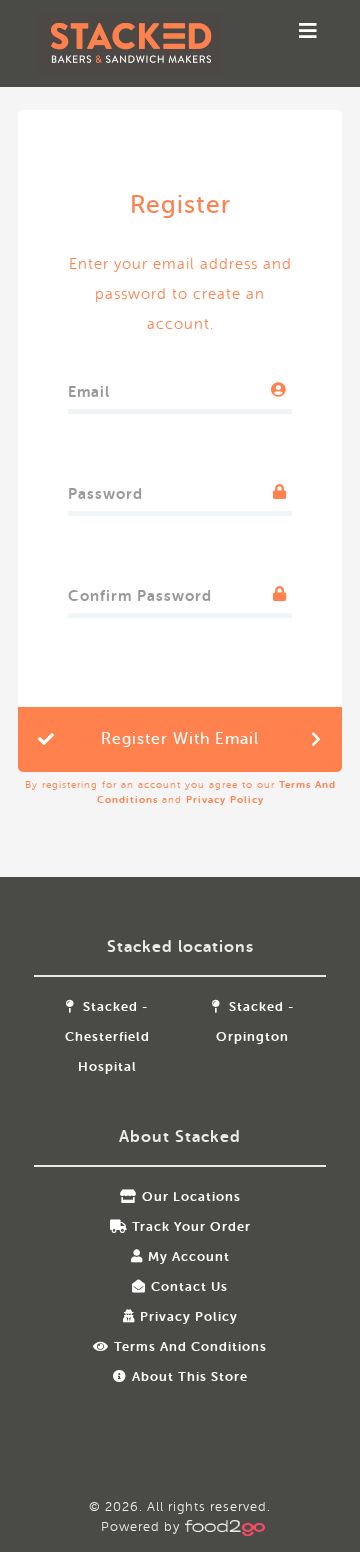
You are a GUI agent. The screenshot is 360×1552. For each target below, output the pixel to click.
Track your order (191, 1226)
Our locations (191, 1196)
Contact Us (189, 1286)
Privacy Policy (225, 799)
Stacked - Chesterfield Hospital (107, 1036)
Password (105, 489)
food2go (129, 43)
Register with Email (180, 739)
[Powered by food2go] (222, 1526)
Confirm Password (140, 591)
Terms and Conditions (190, 1346)
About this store (190, 1376)
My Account (189, 1256)
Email (89, 387)
